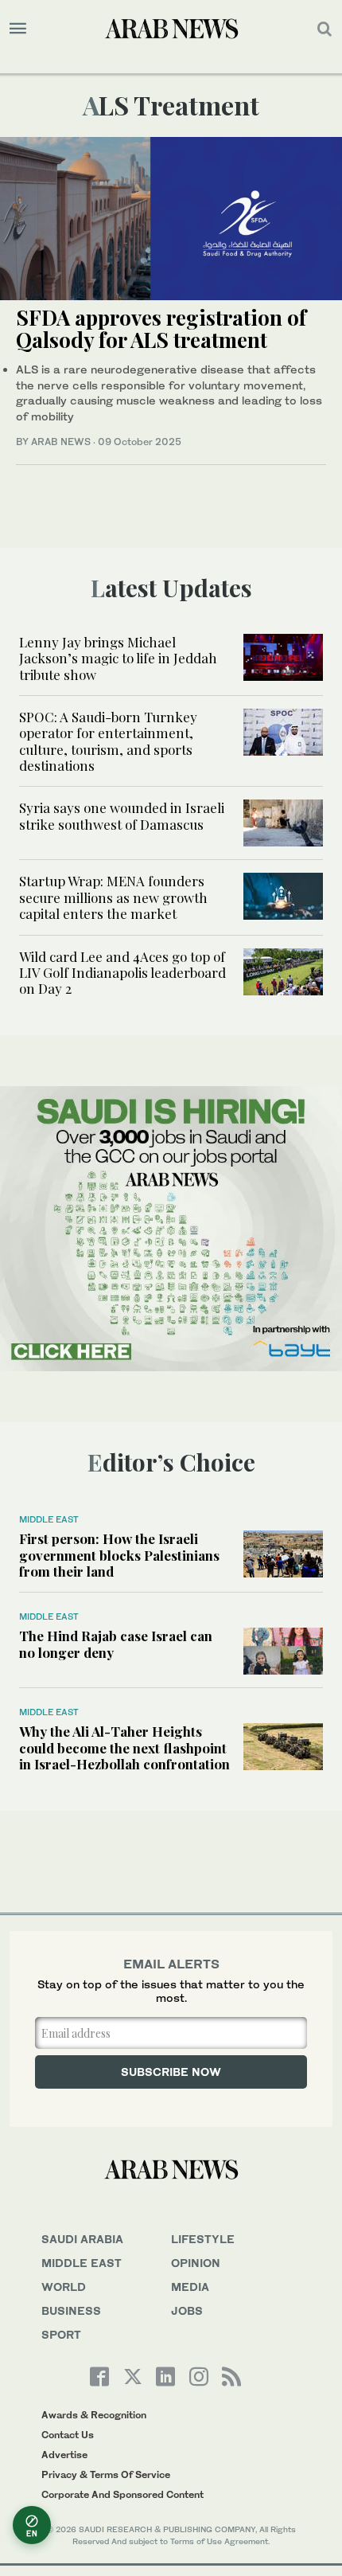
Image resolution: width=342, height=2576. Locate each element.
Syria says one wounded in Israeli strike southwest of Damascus (122, 815)
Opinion (196, 2263)
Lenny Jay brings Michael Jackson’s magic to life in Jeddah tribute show (118, 658)
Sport (61, 2334)
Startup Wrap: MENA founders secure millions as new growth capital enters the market (113, 897)
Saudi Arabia (82, 2239)
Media (190, 2287)
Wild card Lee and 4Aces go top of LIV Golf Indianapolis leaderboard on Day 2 (122, 973)
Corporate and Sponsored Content (122, 2494)
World (64, 2287)
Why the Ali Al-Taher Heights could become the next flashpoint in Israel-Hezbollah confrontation (124, 1747)
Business (71, 2310)
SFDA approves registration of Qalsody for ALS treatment (161, 329)
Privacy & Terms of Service (106, 2474)
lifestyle (203, 2239)
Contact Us (68, 2435)
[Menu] (18, 29)
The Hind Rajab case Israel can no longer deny (116, 1644)
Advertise (64, 2455)
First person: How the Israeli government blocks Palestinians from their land (119, 1555)
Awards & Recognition (94, 2415)
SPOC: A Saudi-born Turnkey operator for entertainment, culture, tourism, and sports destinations (108, 741)
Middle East (49, 1519)
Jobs (187, 2310)
